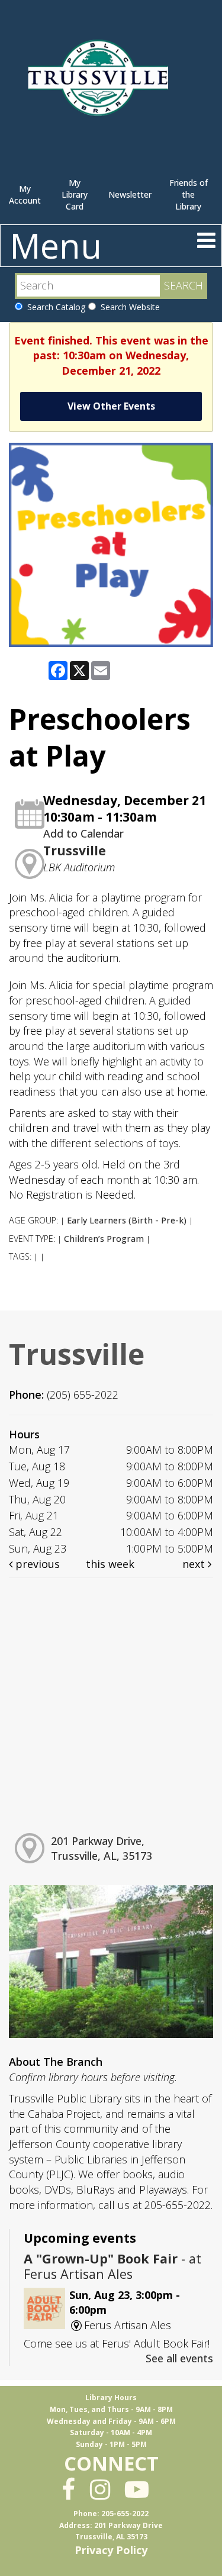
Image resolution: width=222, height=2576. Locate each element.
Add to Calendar (83, 833)
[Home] (100, 83)
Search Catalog (54, 307)
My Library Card (75, 194)
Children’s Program (104, 1239)
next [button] (195, 1564)
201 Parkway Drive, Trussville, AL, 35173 (102, 1849)
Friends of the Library (189, 194)
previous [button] (36, 1564)
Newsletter (130, 194)
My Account (25, 194)
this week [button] (110, 1564)
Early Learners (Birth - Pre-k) (127, 1220)
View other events (111, 406)
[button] (206, 240)
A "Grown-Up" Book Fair (112, 2266)
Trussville (75, 851)
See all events (179, 2358)
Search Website (128, 307)
